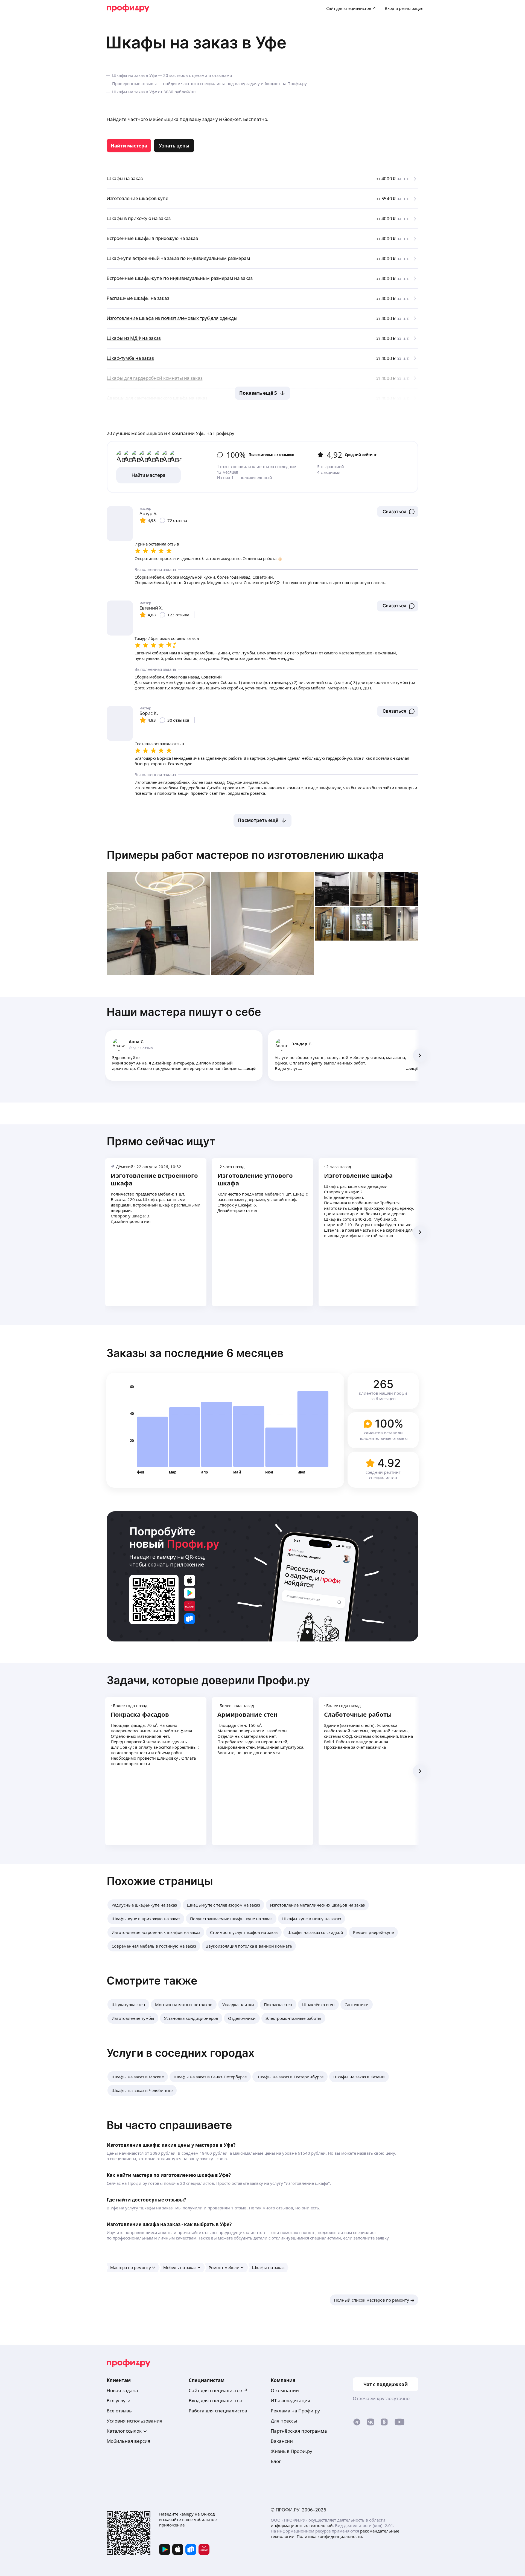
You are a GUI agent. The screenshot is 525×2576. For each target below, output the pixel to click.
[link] (129, 146)
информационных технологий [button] (302, 2525)
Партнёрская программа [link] (299, 2431)
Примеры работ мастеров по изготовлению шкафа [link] (245, 855)
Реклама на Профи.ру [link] (295, 2411)
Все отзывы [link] (120, 2411)
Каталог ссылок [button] (124, 2431)
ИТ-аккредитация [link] (291, 2401)
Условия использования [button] (135, 2421)
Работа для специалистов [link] (218, 2411)
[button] (398, 512)
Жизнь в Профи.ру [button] (291, 2451)
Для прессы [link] (284, 2421)
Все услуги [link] (119, 2401)
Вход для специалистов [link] (215, 2401)
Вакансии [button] (282, 2441)
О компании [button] (285, 2390)
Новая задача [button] (122, 2390)
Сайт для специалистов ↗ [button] (218, 2390)
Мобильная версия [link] (129, 2441)
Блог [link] (276, 2461)
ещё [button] (251, 1068)
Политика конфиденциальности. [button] (330, 2536)
